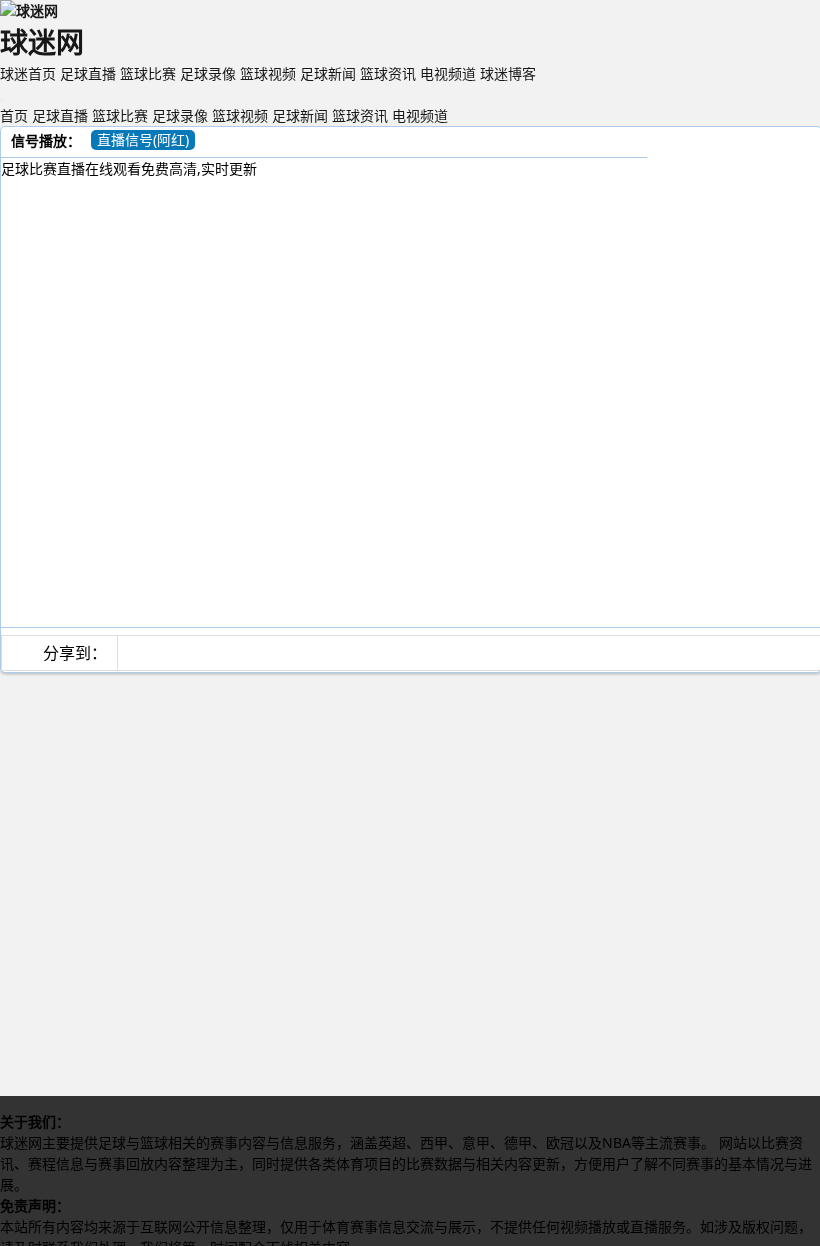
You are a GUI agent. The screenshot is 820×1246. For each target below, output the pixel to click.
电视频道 (448, 73)
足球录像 (208, 73)
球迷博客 (508, 73)
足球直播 (88, 73)
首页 (14, 115)
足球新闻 (328, 73)
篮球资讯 (388, 73)
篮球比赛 (148, 73)
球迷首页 (28, 73)
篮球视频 (268, 73)
